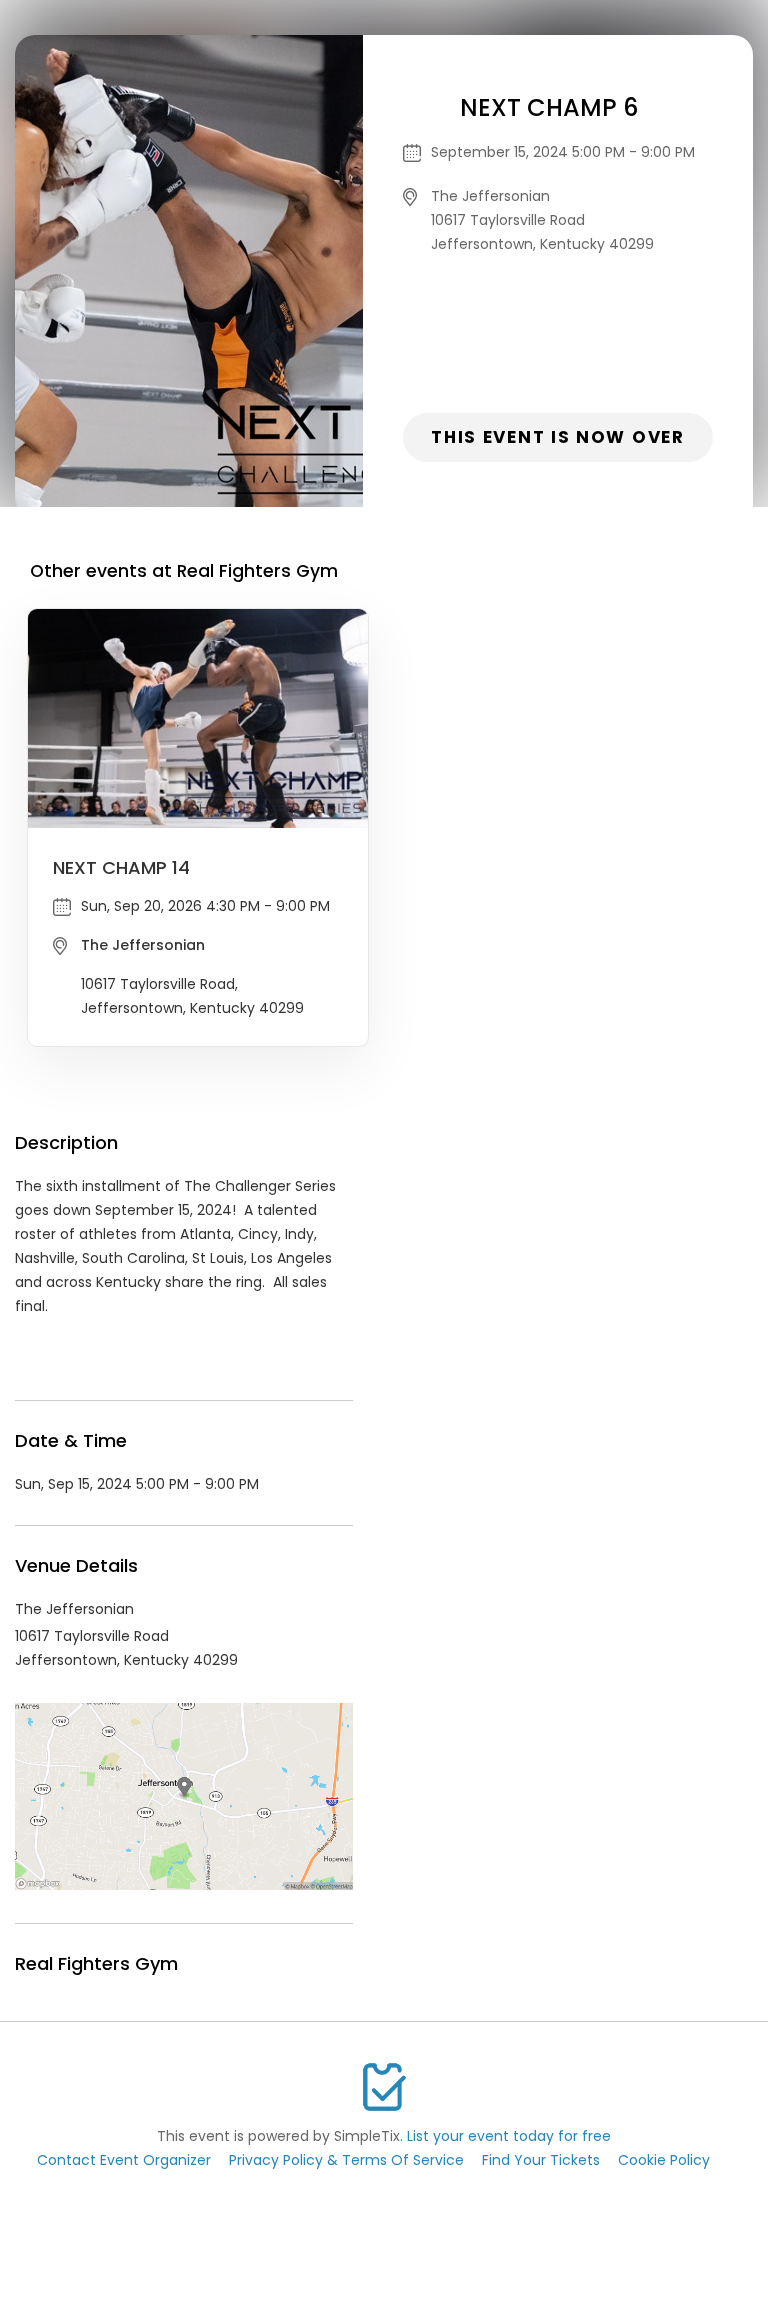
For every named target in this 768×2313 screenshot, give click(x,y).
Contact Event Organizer (124, 2160)
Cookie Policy (664, 2160)
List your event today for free (509, 2136)
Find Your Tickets (541, 2160)
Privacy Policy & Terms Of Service (346, 2160)
